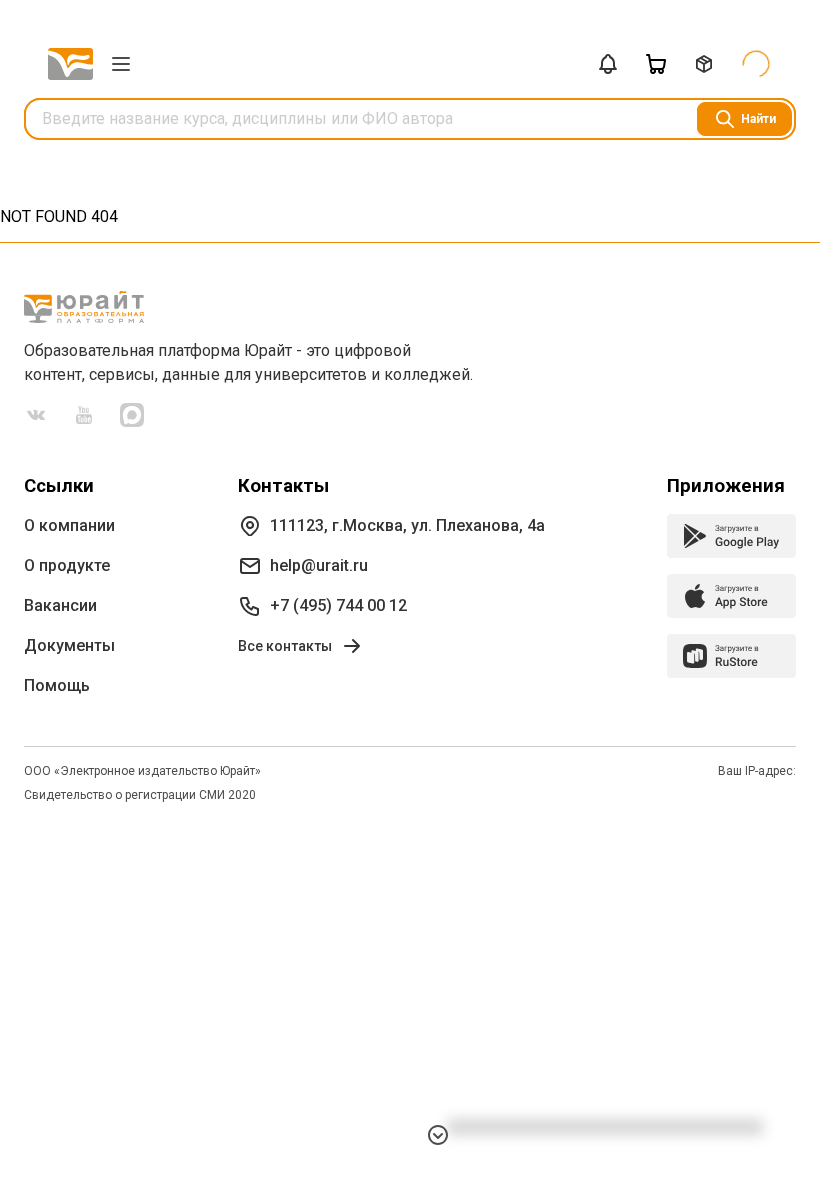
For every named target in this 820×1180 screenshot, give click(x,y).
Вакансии (60, 605)
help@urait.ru (319, 565)
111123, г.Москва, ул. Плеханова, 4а (407, 525)
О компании (69, 525)
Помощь (57, 685)
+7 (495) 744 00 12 (338, 605)
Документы (69, 645)
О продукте (67, 565)
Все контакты (285, 646)
